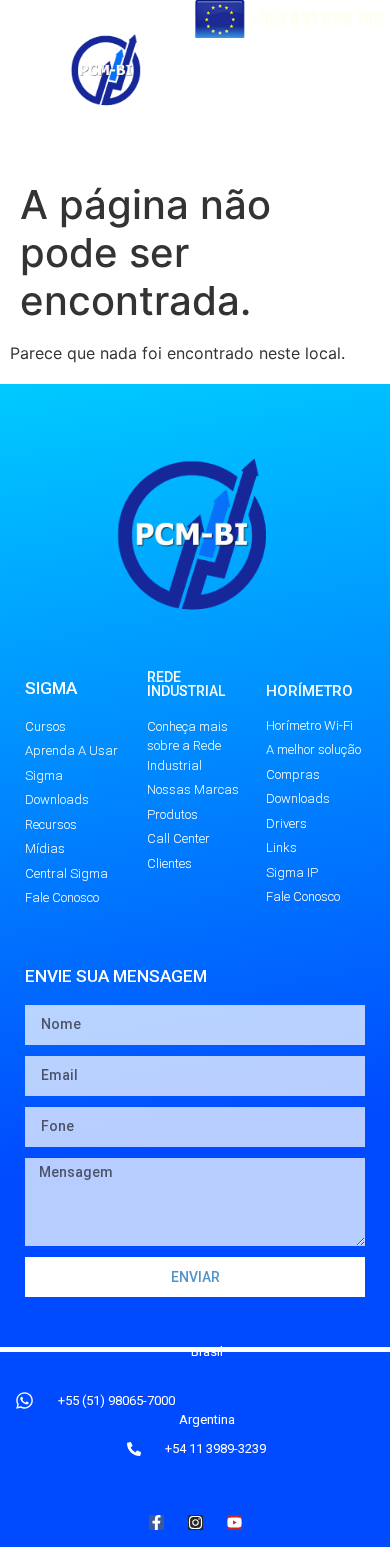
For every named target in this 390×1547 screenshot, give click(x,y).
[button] (157, 155)
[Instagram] (268, 114)
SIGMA (51, 688)
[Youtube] (317, 70)
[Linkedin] (317, 114)
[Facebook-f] (156, 1522)
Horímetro (309, 691)
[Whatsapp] (366, 70)
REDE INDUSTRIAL (186, 684)
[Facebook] (268, 70)
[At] (219, 70)
